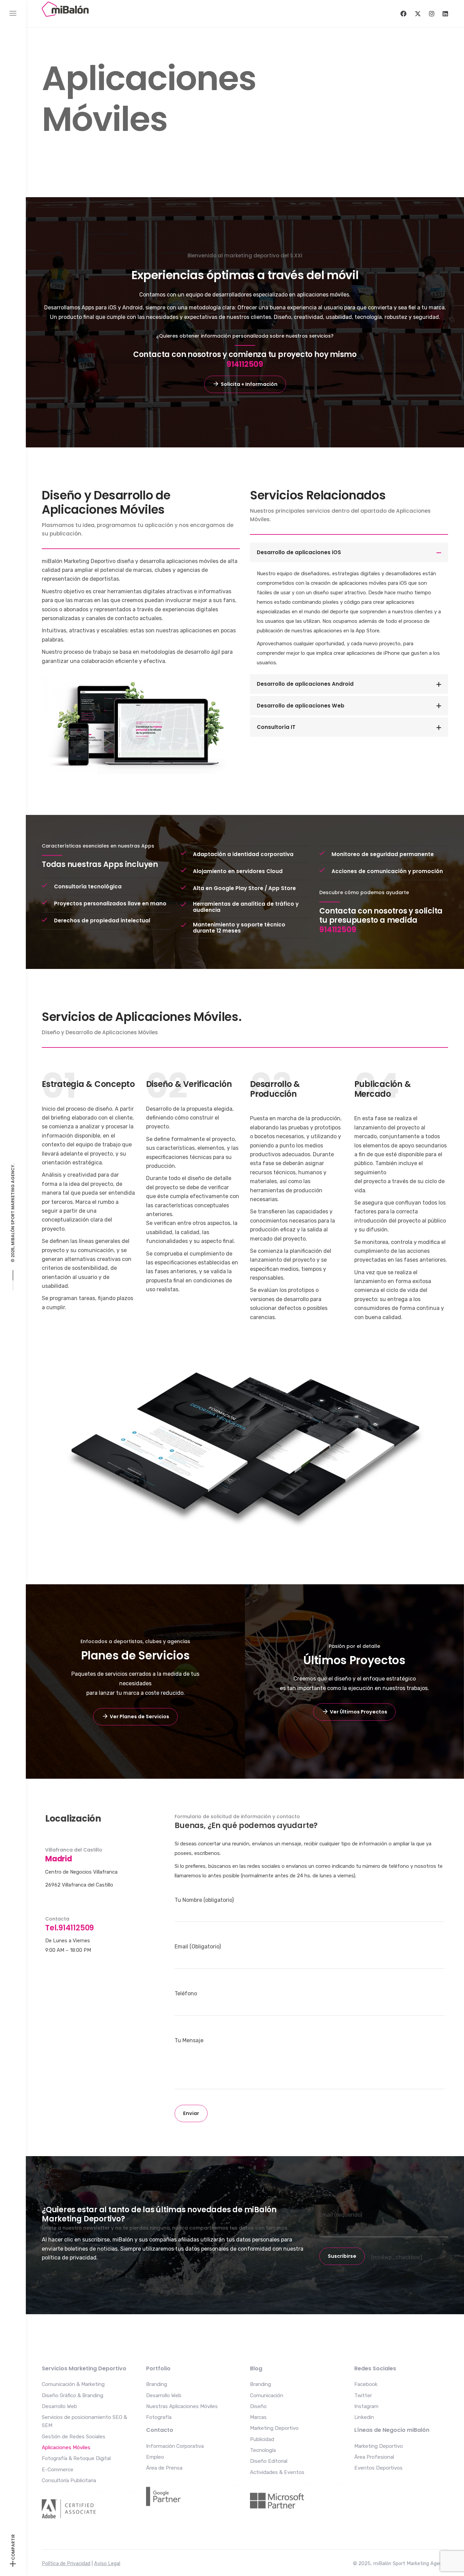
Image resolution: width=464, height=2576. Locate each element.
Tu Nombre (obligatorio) (204, 1900)
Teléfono (186, 1993)
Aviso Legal (107, 2564)
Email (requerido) (341, 2215)
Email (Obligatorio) (198, 1947)
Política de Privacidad (66, 2564)
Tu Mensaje (189, 2040)
